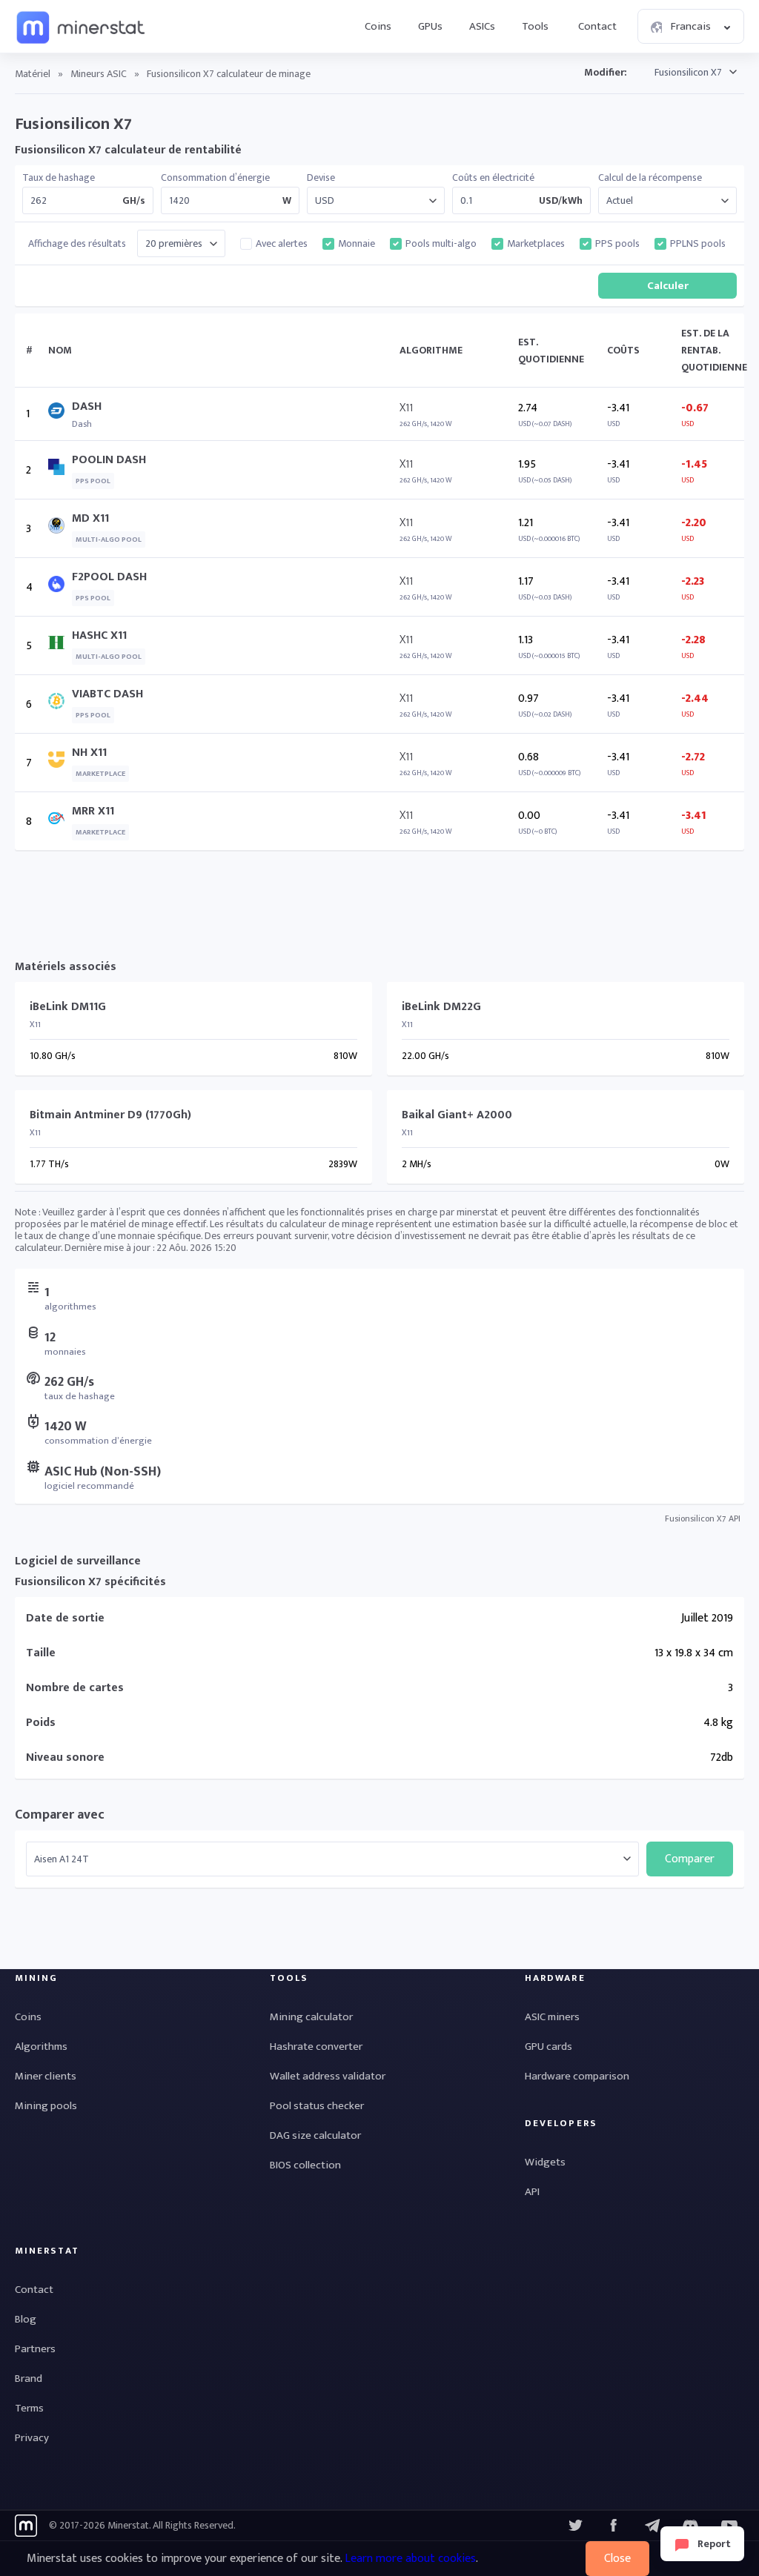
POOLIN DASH (109, 460)
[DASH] (60, 414)
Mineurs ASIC (99, 74)
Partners (35, 2349)
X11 (406, 408)
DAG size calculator (315, 2135)
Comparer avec (60, 1815)
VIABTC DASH (107, 694)
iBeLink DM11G (68, 1007)
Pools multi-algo (441, 244)
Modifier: (606, 72)
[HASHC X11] (60, 646)
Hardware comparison (577, 2076)
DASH (87, 406)
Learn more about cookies (410, 2559)
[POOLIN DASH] (60, 470)
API (532, 2192)
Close (617, 2559)
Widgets (545, 2162)
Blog (26, 2319)
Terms (29, 2408)
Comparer (690, 1859)
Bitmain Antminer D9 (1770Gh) (110, 1115)
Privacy (32, 2438)
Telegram (652, 2526)
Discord (729, 2526)
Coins (378, 26)
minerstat (82, 27)
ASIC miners (552, 2017)
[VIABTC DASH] (60, 704)
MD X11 (90, 518)
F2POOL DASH (109, 577)
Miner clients (46, 2076)
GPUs (430, 26)
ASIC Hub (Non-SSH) (103, 1472)
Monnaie (357, 244)
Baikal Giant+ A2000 (457, 1115)
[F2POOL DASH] (60, 587)
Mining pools (46, 2106)
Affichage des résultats (77, 244)
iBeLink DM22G (441, 1007)
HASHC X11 (99, 635)
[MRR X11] (60, 821)
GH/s (134, 201)
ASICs (482, 26)
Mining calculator (311, 2017)
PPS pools (617, 244)
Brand (29, 2379)
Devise (321, 178)
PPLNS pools (698, 244)
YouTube (691, 2526)
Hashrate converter (316, 2046)
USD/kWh (561, 201)
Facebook (614, 2526)
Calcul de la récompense (650, 178)
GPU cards (548, 2046)
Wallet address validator (328, 2076)
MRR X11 (93, 811)
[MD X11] (60, 529)
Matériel (33, 74)
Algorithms (41, 2046)
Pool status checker (317, 2106)
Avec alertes (282, 244)
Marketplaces (536, 244)
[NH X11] (60, 763)
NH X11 (89, 753)
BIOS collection (305, 2165)
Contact (597, 26)
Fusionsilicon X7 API (703, 1518)
